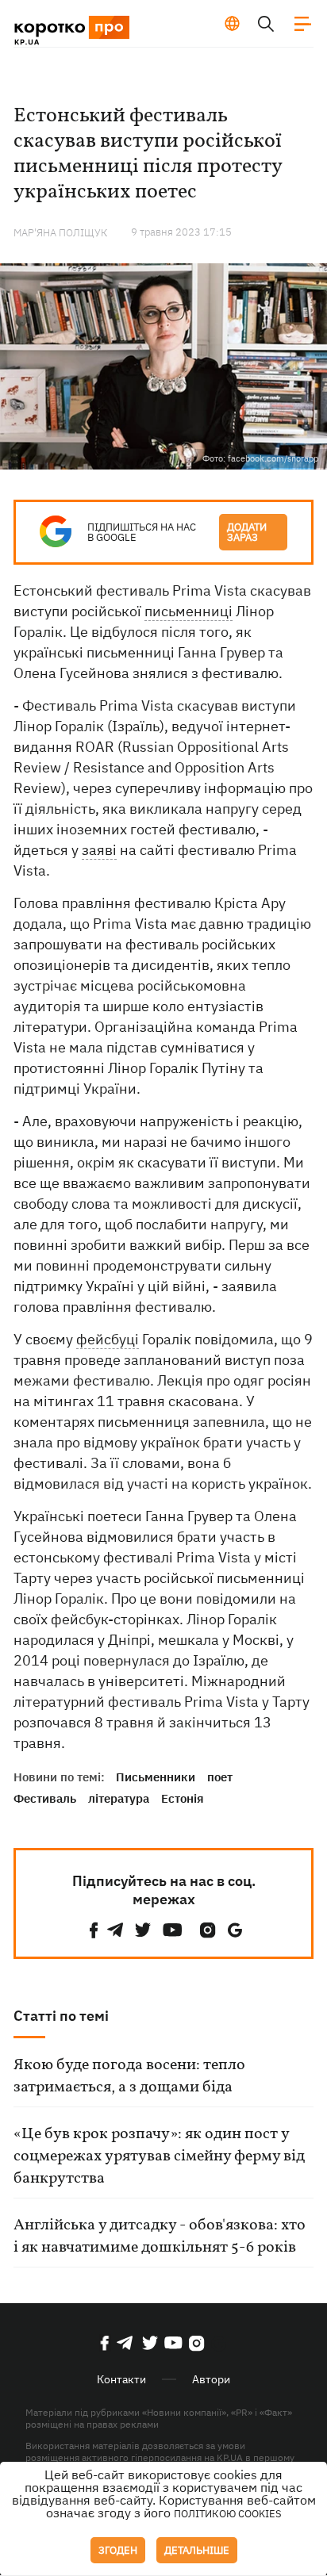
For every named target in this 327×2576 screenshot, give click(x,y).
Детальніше (197, 2550)
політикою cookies (228, 2514)
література (119, 1798)
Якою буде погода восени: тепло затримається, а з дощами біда (129, 2076)
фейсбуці (108, 1339)
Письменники (156, 1777)
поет (220, 1777)
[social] (94, 1930)
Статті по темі (61, 2016)
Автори (211, 2379)
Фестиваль (45, 1798)
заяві (99, 850)
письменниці (189, 611)
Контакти (121, 2379)
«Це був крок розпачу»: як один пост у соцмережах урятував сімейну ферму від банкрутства (159, 2156)
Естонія (183, 1798)
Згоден (118, 2550)
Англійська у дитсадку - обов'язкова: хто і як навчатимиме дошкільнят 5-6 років (160, 2237)
